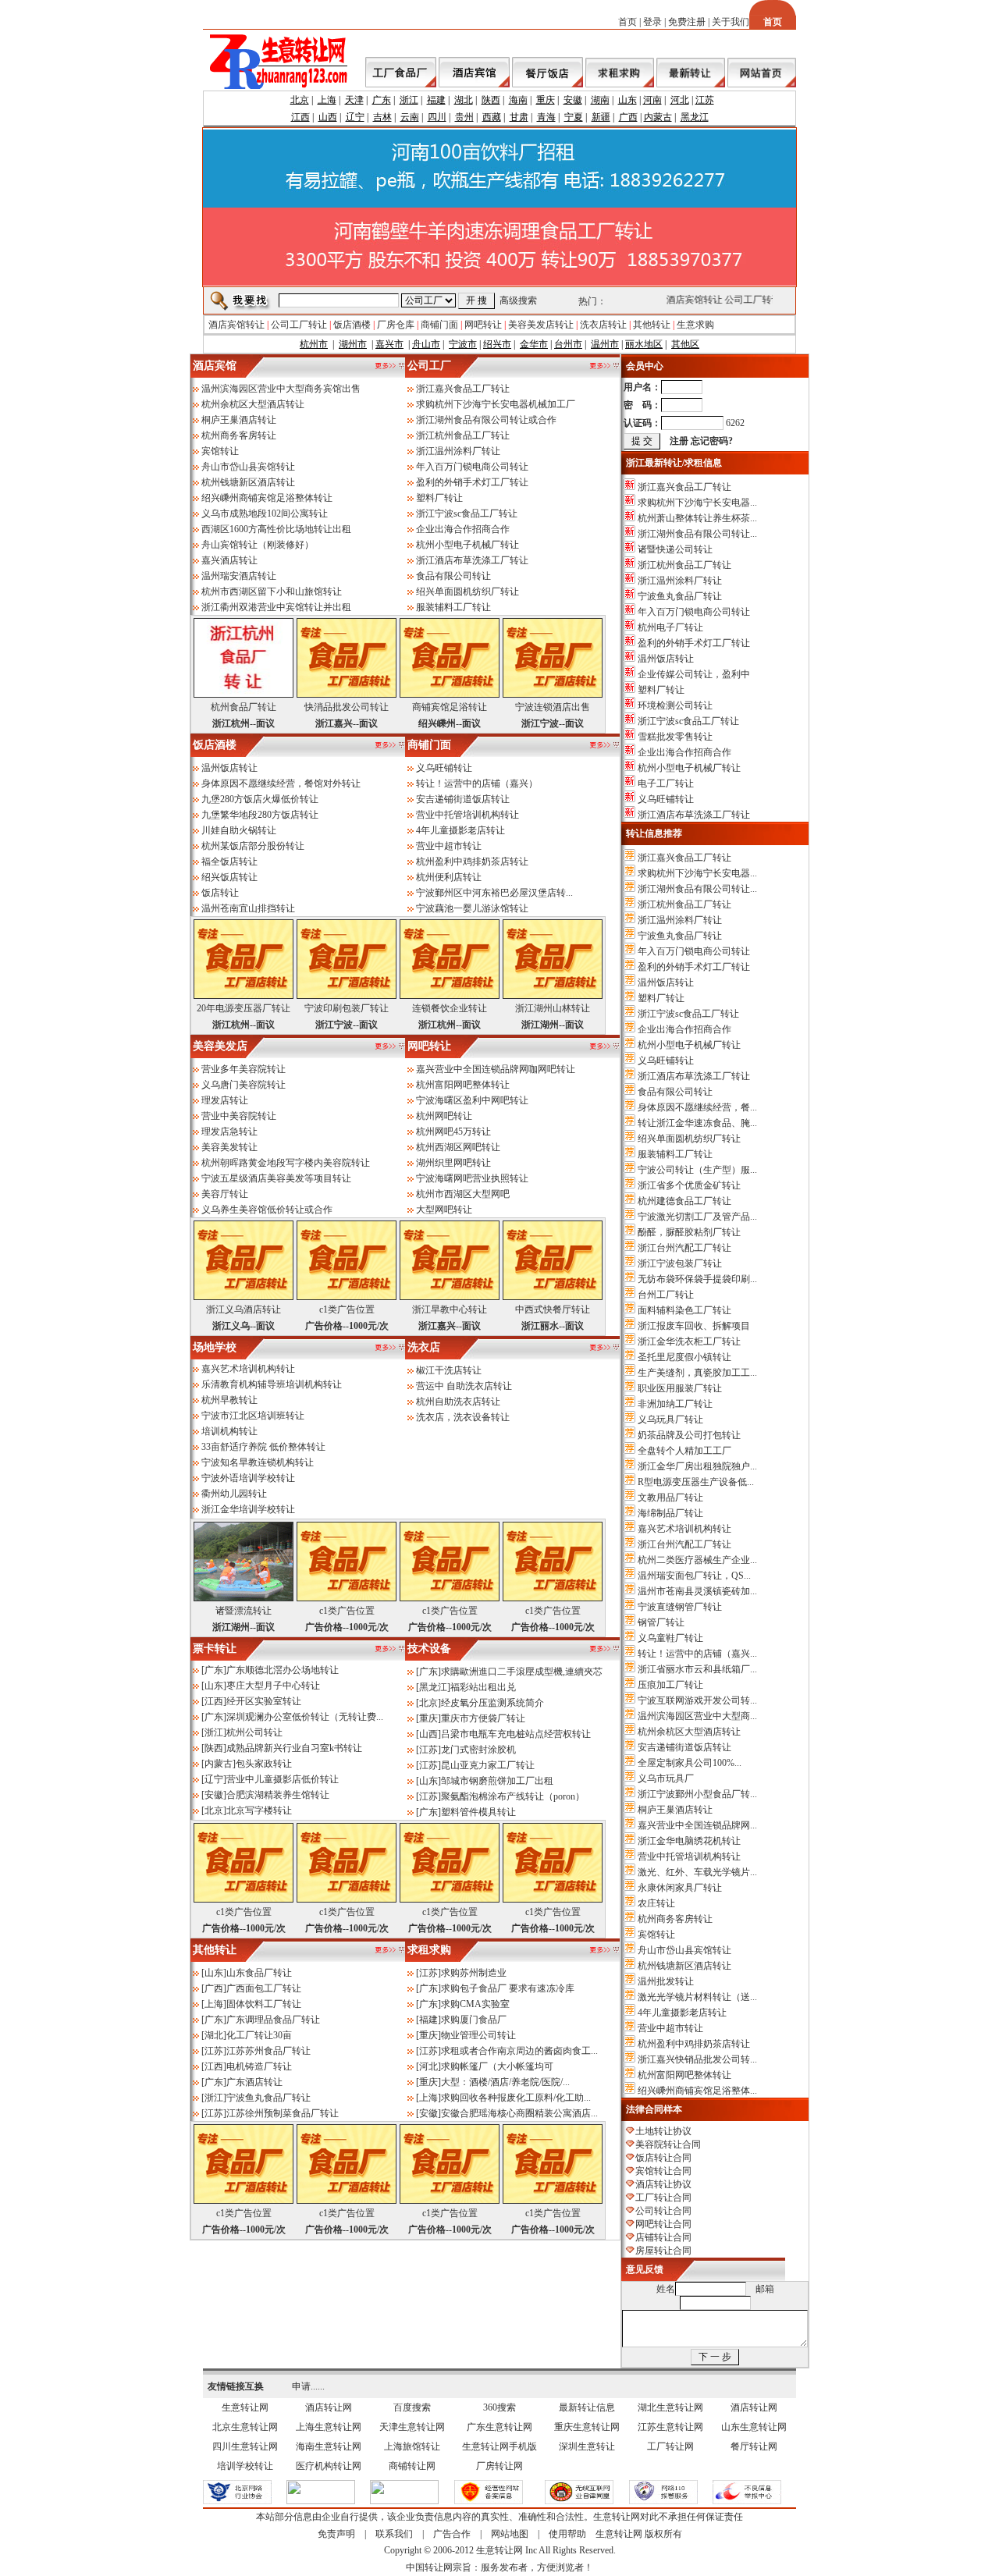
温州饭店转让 (229, 768)
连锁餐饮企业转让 (450, 1008)
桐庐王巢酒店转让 (239, 420)
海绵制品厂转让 (670, 1513)
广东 (382, 100)
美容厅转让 (225, 1194)
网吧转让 (483, 325)
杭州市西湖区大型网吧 (463, 1194)
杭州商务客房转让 (239, 435)
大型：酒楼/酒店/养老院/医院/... (505, 2082)
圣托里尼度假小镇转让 (684, 1357)
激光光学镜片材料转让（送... (697, 1997)
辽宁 (355, 117)
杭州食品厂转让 (244, 707)
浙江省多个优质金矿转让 (689, 1185)
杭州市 (314, 344)
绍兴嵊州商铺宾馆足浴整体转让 (267, 498)
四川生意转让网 (245, 2446)
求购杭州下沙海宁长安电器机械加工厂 (496, 404)
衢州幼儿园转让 (234, 1494)
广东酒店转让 (254, 2082)
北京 (300, 100)
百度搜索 (412, 2407)
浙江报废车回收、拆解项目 (694, 1326)
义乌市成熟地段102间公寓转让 (265, 513)
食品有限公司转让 (453, 576)
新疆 (601, 117)
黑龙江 (695, 117)
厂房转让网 (499, 2466)
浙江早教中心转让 (450, 1309)
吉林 (382, 117)
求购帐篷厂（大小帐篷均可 (497, 2066)
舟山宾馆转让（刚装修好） (258, 545)
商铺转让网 (412, 2466)
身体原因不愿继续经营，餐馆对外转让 (281, 783)
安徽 (573, 100)
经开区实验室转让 (264, 1701)
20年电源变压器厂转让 (244, 1008)
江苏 (705, 100)
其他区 (685, 344)
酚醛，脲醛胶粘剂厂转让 (689, 1232)
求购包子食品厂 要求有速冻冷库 (508, 1988)
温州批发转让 (666, 1981)
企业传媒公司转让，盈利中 (694, 674)
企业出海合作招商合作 (463, 529)
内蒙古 (658, 117)
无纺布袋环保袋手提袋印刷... (697, 1279)
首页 (627, 22)
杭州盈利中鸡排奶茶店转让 (472, 862)
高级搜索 (518, 300)
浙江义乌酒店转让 (244, 1309)
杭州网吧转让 (444, 1116)
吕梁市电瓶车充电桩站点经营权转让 (516, 1734)
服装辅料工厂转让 (453, 607)
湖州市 (353, 344)
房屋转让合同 (663, 2251)
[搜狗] (321, 2501)
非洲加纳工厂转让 (675, 1404)
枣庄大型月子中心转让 (273, 1686)
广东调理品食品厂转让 (273, 2020)
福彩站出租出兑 (483, 1687)
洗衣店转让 (603, 325)
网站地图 (510, 2534)
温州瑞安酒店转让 (239, 576)
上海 (327, 100)
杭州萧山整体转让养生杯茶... (697, 518)
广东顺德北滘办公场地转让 (283, 1670)
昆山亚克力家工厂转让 (488, 1765)
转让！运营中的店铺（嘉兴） (477, 783)
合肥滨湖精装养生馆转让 (278, 1795)
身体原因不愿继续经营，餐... (697, 1107)
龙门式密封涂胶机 (478, 1750)
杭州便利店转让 (449, 877)
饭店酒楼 (352, 325)
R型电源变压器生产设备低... (696, 1482)
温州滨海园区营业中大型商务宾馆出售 (281, 389)
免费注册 (687, 22)
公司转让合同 (663, 2211)
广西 (628, 117)
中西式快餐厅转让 (553, 1309)
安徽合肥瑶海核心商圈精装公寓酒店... (519, 2113)
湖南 (600, 100)
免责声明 (336, 2534)
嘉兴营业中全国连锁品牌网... (697, 1825)
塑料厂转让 (439, 498)
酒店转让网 (329, 2407)
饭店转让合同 (663, 2158)
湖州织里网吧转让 (453, 1163)
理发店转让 (225, 1100)
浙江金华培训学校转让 (248, 1509)
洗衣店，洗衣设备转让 (463, 1417)
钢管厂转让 (661, 1622)
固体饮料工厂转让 (264, 2004)
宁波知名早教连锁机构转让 (258, 1462)
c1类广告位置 (347, 1309)
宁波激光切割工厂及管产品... (697, 1217)
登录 (652, 22)
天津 (354, 100)
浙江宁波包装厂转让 (680, 1263)
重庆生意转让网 (587, 2427)
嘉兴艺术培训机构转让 (248, 1369)
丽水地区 (644, 344)
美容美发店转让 (541, 325)
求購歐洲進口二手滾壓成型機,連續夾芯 (522, 1672)
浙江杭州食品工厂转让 (463, 435)
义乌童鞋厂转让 (670, 1638)
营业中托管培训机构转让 (468, 815)
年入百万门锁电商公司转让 (472, 467)
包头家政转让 (264, 1764)
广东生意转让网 (499, 2427)
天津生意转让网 (412, 2427)
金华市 (534, 344)
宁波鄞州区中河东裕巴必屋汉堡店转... (494, 893)
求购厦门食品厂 (474, 2020)
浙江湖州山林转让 (553, 1008)
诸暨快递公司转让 (675, 549)
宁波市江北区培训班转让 (253, 1416)
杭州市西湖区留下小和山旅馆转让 (272, 592)
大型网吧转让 (444, 1210)
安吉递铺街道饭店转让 (463, 799)
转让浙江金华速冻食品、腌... (697, 1123)
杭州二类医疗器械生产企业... (697, 1560)
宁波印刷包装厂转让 (347, 1008)
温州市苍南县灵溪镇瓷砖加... (697, 1591)
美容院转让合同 (668, 2144)
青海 (546, 117)
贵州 (464, 117)
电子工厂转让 (666, 783)
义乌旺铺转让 (444, 768)
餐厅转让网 (754, 2446)
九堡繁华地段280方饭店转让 (260, 815)
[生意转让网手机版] (579, 2501)
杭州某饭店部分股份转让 (253, 846)
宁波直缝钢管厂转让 (680, 1607)
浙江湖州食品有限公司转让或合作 (486, 420)
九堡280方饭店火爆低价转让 (260, 799)
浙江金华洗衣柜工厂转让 (689, 1341)
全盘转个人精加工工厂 (684, 1451)
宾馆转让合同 (663, 2171)
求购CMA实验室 (475, 2004)
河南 (652, 100)
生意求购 (695, 325)
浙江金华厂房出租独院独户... (697, 1466)
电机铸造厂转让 (259, 2066)
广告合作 (452, 2534)
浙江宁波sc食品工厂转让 (467, 513)
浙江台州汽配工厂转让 (684, 1248)
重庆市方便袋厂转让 (483, 1718)
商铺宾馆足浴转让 (450, 707)
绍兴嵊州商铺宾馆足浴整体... (697, 2091)
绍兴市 (497, 344)
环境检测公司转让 (675, 705)
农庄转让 (656, 1903)
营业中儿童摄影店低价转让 (283, 1779)
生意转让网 (245, 2407)
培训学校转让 (245, 2466)
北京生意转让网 (245, 2427)
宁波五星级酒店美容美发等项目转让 (276, 1178)
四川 (437, 117)
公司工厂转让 (745, 300)
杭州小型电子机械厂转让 (468, 545)
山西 (328, 117)
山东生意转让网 (754, 2427)
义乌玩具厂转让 (670, 1419)
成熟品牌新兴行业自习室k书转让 (294, 1748)
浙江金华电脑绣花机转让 (689, 1841)
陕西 (491, 100)
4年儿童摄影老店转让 (460, 830)
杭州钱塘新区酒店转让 (248, 482)
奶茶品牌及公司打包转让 (689, 1435)
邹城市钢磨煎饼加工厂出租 (497, 1781)
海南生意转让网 (329, 2446)
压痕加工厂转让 (670, 1685)
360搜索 (499, 2407)
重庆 (546, 100)
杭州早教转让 (229, 1400)
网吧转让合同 (663, 2224)
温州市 (605, 344)
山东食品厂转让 (259, 1973)
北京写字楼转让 (259, 1810)
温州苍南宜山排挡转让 (248, 908)
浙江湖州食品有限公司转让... (697, 534)
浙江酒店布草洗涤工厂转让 (472, 560)
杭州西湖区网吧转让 (458, 1147)
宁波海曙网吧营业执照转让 (472, 1178)
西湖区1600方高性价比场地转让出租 (276, 529)
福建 (436, 100)
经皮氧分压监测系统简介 (492, 1703)
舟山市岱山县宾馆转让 (248, 467)
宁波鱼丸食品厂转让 (268, 2098)
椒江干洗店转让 (449, 1370)
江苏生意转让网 (670, 2427)
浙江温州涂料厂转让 (458, 451)
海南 (518, 100)
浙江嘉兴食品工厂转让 (463, 389)
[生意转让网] (237, 2501)
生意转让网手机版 (499, 2446)
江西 (300, 117)
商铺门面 (439, 325)
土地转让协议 (663, 2131)
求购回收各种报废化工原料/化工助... (516, 2098)
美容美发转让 (229, 1147)
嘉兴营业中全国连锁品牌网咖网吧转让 (496, 1069)
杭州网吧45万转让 (453, 1132)
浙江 (409, 100)
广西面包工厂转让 (264, 1988)
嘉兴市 (389, 344)
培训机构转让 (229, 1431)
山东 (627, 100)
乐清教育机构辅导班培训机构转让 (272, 1384)
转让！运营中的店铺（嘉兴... (697, 1654)
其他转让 (652, 325)
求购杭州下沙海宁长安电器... (697, 503)
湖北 (464, 100)
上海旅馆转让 (412, 2446)
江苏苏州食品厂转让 (268, 2051)
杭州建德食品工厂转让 (684, 1201)
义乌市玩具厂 (666, 1778)
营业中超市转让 (449, 846)
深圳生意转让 (587, 2446)
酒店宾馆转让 (686, 300)
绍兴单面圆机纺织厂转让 (468, 592)
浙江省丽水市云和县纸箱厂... (697, 1669)
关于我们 (731, 22)
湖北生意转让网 (670, 2407)
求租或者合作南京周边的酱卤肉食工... (519, 2051)
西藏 (492, 117)
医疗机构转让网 (329, 2466)
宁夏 (574, 117)
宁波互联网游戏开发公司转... (697, 1700)
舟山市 (426, 344)
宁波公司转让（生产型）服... (697, 1170)
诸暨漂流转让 (244, 1611)
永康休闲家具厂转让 (680, 1888)
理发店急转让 (229, 1132)
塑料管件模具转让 (478, 1812)
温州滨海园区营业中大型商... (697, 1716)
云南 (410, 117)
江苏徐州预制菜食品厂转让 (283, 2113)
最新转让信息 (587, 2407)
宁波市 (463, 344)
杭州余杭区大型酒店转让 (253, 404)
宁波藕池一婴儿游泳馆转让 (472, 908)
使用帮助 (567, 2534)
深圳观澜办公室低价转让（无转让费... (305, 1717)
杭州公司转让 (254, 1732)
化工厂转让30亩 (259, 2035)
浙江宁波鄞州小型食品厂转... (697, 1794)
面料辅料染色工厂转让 (684, 1310)
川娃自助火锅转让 (239, 830)
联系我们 (394, 2534)
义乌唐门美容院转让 (244, 1085)
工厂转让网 (670, 2446)
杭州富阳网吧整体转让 (463, 1085)
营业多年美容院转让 (244, 1069)
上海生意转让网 (329, 2427)
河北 (680, 100)
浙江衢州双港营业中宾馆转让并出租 (276, 607)
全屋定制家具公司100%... (690, 1763)
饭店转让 (220, 893)
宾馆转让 (220, 451)
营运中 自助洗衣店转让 (464, 1386)
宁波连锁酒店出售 (553, 707)
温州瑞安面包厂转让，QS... (694, 1576)
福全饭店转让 (229, 862)
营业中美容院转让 (239, 1116)
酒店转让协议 (663, 2184)
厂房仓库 (396, 325)
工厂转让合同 (663, 2198)
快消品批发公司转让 (347, 707)
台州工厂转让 (666, 1295)
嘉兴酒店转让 (229, 560)
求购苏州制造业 (474, 1973)
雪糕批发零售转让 (675, 737)
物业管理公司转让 (478, 2035)
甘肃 (519, 117)
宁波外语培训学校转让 (248, 1478)
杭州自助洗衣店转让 (458, 1402)
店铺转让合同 (663, 2237)
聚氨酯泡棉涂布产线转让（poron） (513, 1796)
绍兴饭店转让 (229, 877)
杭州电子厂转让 (670, 627)
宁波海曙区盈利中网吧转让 (472, 1100)
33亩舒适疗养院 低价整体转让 (263, 1447)
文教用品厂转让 (670, 1498)
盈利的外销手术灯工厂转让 (472, 482)
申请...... (308, 2386)
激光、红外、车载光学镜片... (697, 1872)
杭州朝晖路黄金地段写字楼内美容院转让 (286, 1163)
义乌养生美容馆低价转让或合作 (267, 1210)
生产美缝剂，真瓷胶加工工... (697, 1373)
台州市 (568, 344)
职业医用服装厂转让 (680, 1388)
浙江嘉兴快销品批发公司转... (697, 2059)
